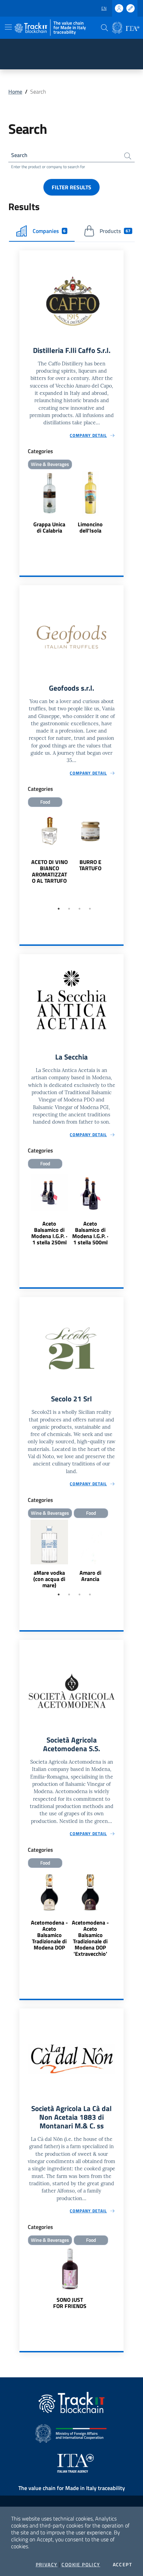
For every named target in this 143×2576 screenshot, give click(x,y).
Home (15, 92)
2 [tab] (69, 909)
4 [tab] (90, 909)
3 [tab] (79, 909)
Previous (23, 856)
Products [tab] (115, 231)
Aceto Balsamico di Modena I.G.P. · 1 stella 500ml (90, 1233)
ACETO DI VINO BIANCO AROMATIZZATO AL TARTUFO (49, 871)
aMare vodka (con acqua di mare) (49, 1579)
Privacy (47, 2565)
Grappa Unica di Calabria (49, 527)
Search (19, 155)
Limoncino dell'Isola (90, 527)
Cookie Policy (81, 2565)
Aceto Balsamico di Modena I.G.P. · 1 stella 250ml (49, 1233)
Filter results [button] (71, 187)
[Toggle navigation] (8, 27)
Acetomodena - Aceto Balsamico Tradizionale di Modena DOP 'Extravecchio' (90, 1938)
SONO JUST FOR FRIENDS (70, 2303)
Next (120, 856)
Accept (122, 2565)
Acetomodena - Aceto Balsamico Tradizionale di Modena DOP (49, 1935)
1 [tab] (59, 909)
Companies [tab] (49, 231)
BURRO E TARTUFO (90, 865)
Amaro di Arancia (90, 1576)
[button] (104, 28)
